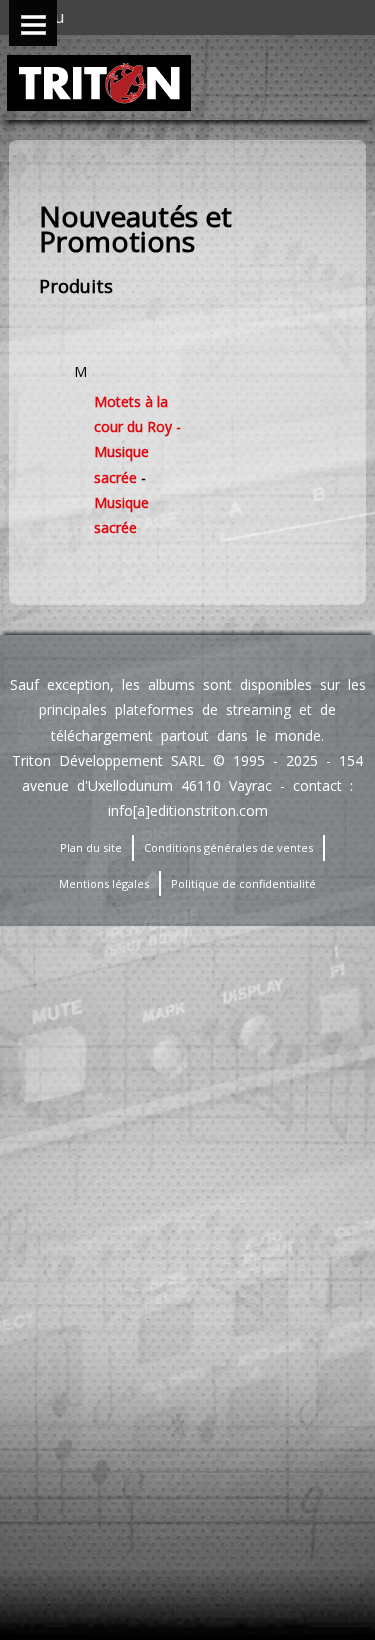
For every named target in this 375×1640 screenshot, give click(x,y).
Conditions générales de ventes (228, 847)
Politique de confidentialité (243, 883)
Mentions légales (104, 883)
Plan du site (91, 847)
